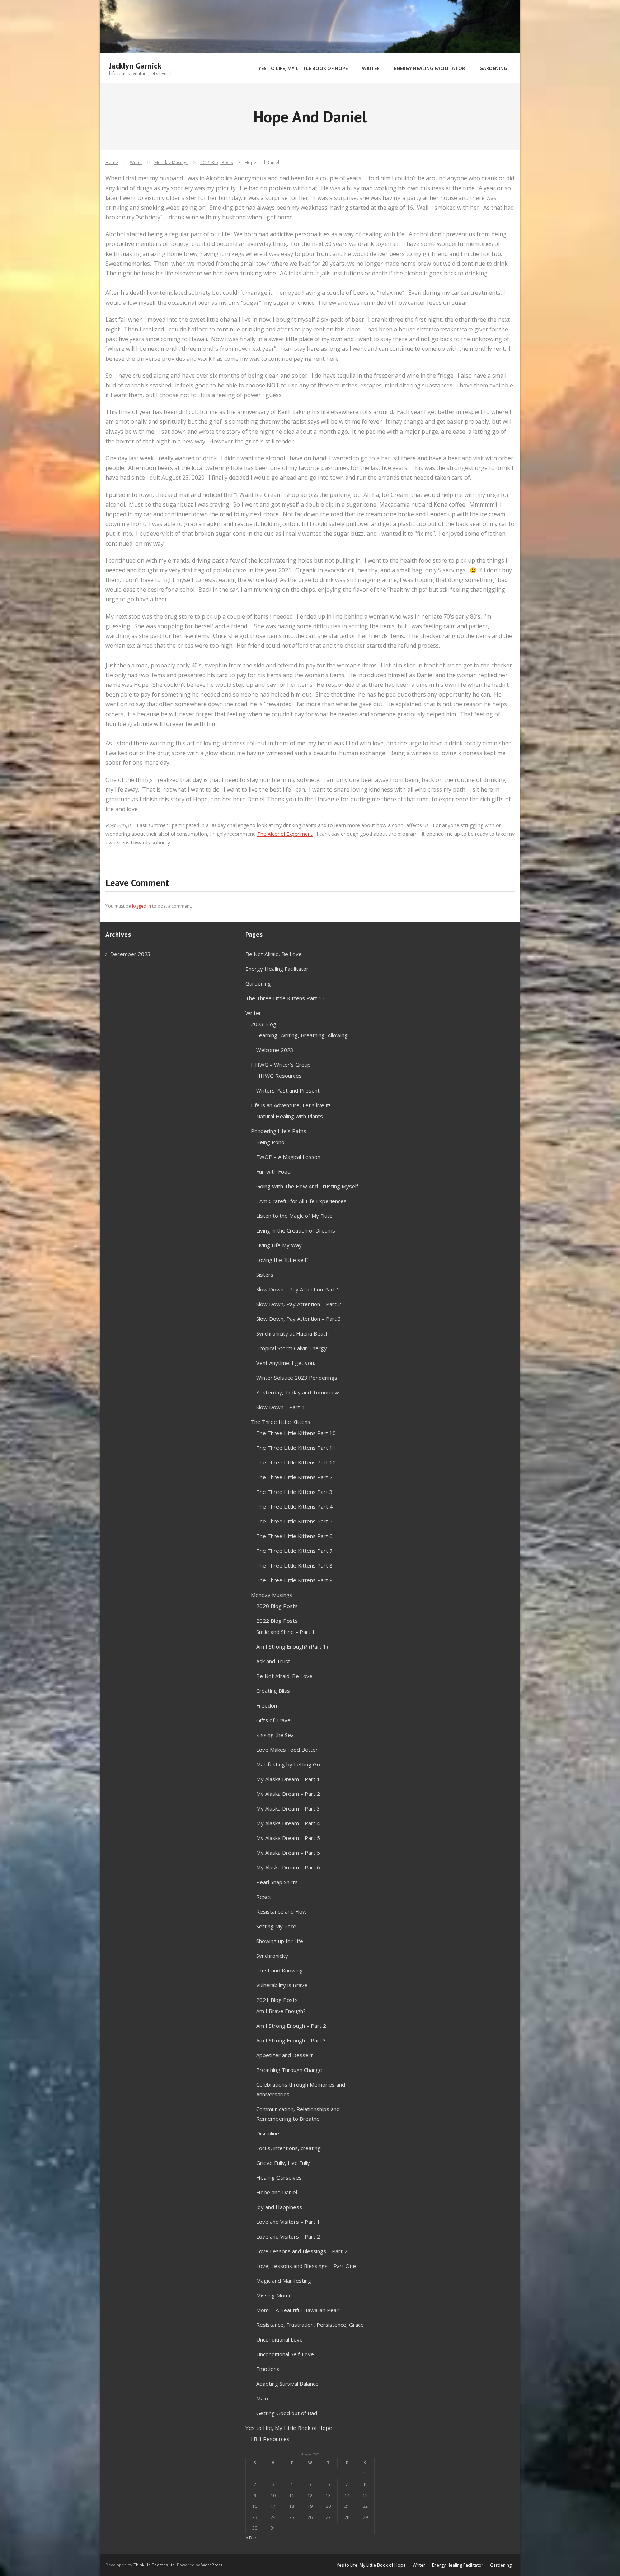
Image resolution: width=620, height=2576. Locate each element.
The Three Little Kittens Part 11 (296, 1448)
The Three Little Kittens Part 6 (294, 1536)
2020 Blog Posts (277, 1606)
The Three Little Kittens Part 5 (294, 1521)
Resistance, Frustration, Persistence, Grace (310, 2325)
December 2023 (130, 954)
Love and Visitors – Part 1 (288, 2222)
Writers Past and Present (288, 1090)
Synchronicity (272, 1956)
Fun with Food (273, 1171)
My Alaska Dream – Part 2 (288, 1794)
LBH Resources (270, 2439)
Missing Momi (273, 2295)
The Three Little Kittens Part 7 (294, 1551)
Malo (262, 2398)
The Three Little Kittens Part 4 (294, 1506)
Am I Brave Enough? (281, 2011)
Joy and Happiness (279, 2207)
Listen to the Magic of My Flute (294, 1216)
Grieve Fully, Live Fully (283, 2163)
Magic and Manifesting (284, 2281)
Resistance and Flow (281, 1911)
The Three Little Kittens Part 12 (296, 1462)
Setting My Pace (276, 1926)
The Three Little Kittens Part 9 (294, 1580)
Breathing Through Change (289, 2070)
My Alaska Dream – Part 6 (288, 1867)
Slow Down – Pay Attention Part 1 (298, 1289)
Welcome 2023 (275, 1050)
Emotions (268, 2369)
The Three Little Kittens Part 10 (296, 1433)
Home (112, 162)
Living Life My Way (279, 1245)
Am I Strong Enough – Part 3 (291, 2040)
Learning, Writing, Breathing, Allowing (302, 1035)
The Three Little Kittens (281, 1422)
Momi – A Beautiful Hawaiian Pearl (298, 2310)
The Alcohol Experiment (285, 834)
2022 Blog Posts (277, 1621)
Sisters (265, 1275)
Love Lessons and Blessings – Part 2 (302, 2251)
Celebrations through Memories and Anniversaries (301, 2089)
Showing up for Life (280, 1941)
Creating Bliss (273, 1691)
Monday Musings (171, 162)
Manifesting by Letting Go (288, 1764)
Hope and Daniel (277, 2192)
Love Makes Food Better (287, 1750)
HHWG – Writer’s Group (281, 1065)
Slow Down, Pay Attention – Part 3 (299, 1319)
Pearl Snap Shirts (277, 1882)
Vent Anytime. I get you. (286, 1363)
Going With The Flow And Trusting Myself (307, 1186)
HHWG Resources (279, 1076)
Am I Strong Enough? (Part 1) (292, 1646)
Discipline (268, 2133)
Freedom (267, 1705)
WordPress (212, 2565)
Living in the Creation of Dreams (296, 1230)
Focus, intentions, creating (288, 2148)
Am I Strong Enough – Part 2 (291, 2026)
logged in (142, 906)
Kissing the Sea (275, 1735)
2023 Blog (264, 1024)
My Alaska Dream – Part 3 (288, 1808)
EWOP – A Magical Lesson (288, 1157)
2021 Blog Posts (217, 162)
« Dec (251, 2538)
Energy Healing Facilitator (277, 969)
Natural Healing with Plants (290, 1116)
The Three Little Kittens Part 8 (294, 1565)
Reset (264, 1897)
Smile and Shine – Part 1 (286, 1632)
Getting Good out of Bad (287, 2413)
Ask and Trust (273, 1661)
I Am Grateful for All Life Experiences (301, 1201)
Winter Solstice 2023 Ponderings (297, 1378)
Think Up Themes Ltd (154, 2565)
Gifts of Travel (274, 1720)
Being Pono (270, 1142)
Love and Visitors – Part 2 (288, 2236)
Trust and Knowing (280, 1970)
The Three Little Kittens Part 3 (294, 1492)
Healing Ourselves (279, 2177)
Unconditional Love (280, 2339)
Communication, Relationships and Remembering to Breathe (298, 2114)
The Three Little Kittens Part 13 (285, 998)
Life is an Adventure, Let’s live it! (290, 1105)
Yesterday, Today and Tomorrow (298, 1392)
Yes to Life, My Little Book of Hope (289, 2428)
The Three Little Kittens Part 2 (294, 1477)
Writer (136, 162)
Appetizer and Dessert (285, 2055)
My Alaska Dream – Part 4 (288, 1823)
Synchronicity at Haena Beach (292, 1333)
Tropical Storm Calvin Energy (292, 1348)
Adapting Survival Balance (287, 2384)
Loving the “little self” (282, 1260)
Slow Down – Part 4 (280, 1407)
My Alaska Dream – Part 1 (288, 1779)
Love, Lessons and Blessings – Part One (306, 2266)
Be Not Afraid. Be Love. (274, 954)
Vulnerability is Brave (282, 1985)
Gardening (258, 983)
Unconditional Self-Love (285, 2354)
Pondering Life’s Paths (279, 1131)
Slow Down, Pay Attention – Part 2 (299, 1304)
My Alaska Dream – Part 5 (288, 1838)
